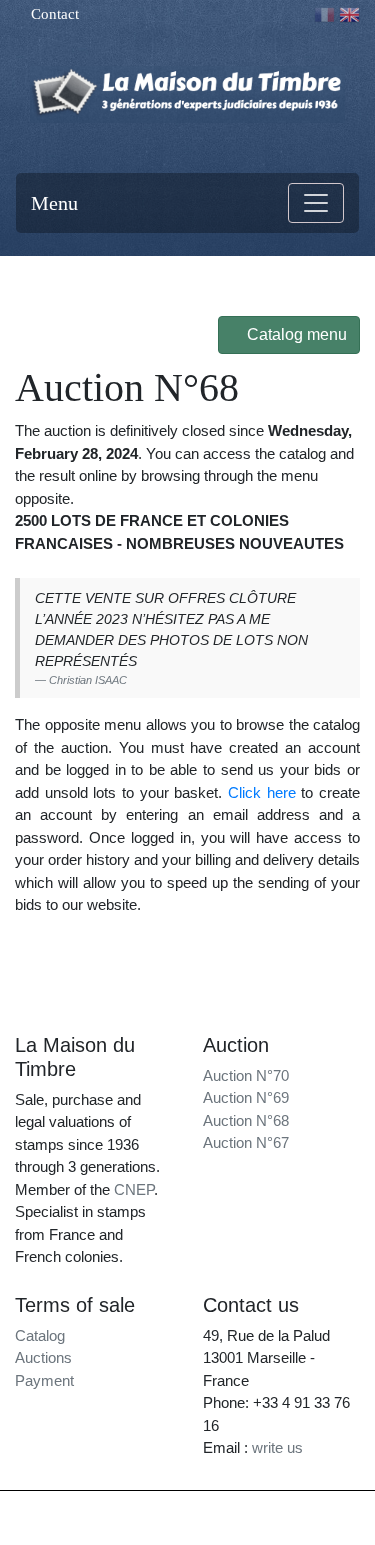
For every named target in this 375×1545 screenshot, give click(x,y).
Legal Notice (309, 1509)
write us (277, 1447)
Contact (53, 14)
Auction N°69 (246, 1097)
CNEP (134, 1189)
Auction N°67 (246, 1142)
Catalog (40, 1335)
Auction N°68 (246, 1120)
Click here (264, 792)
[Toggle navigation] (316, 203)
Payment (44, 1380)
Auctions (43, 1357)
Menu (54, 203)
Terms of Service (188, 1527)
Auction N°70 (246, 1075)
